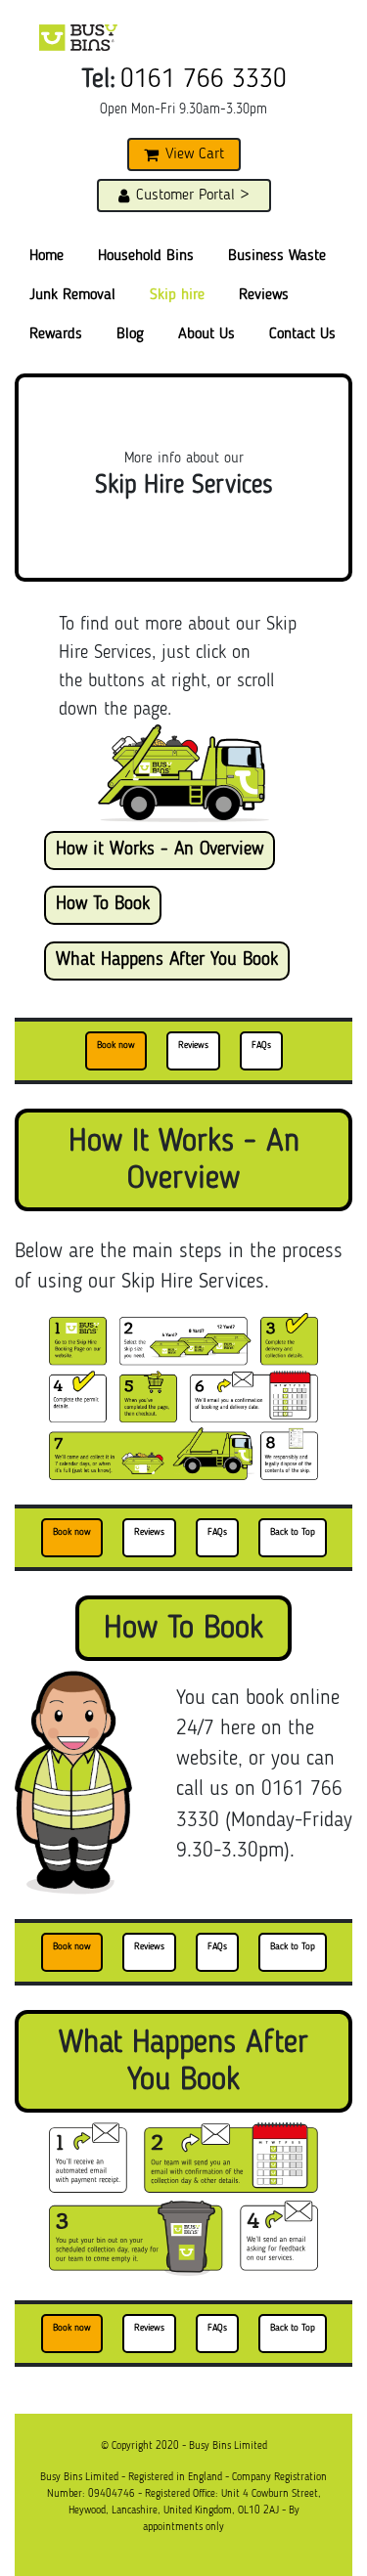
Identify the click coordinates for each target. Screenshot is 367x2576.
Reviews (264, 295)
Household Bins (146, 256)
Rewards (56, 334)
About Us (206, 334)
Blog (130, 334)
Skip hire (177, 295)
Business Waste (277, 256)
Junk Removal (72, 295)
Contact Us (302, 334)
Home (46, 256)
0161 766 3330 (204, 80)
